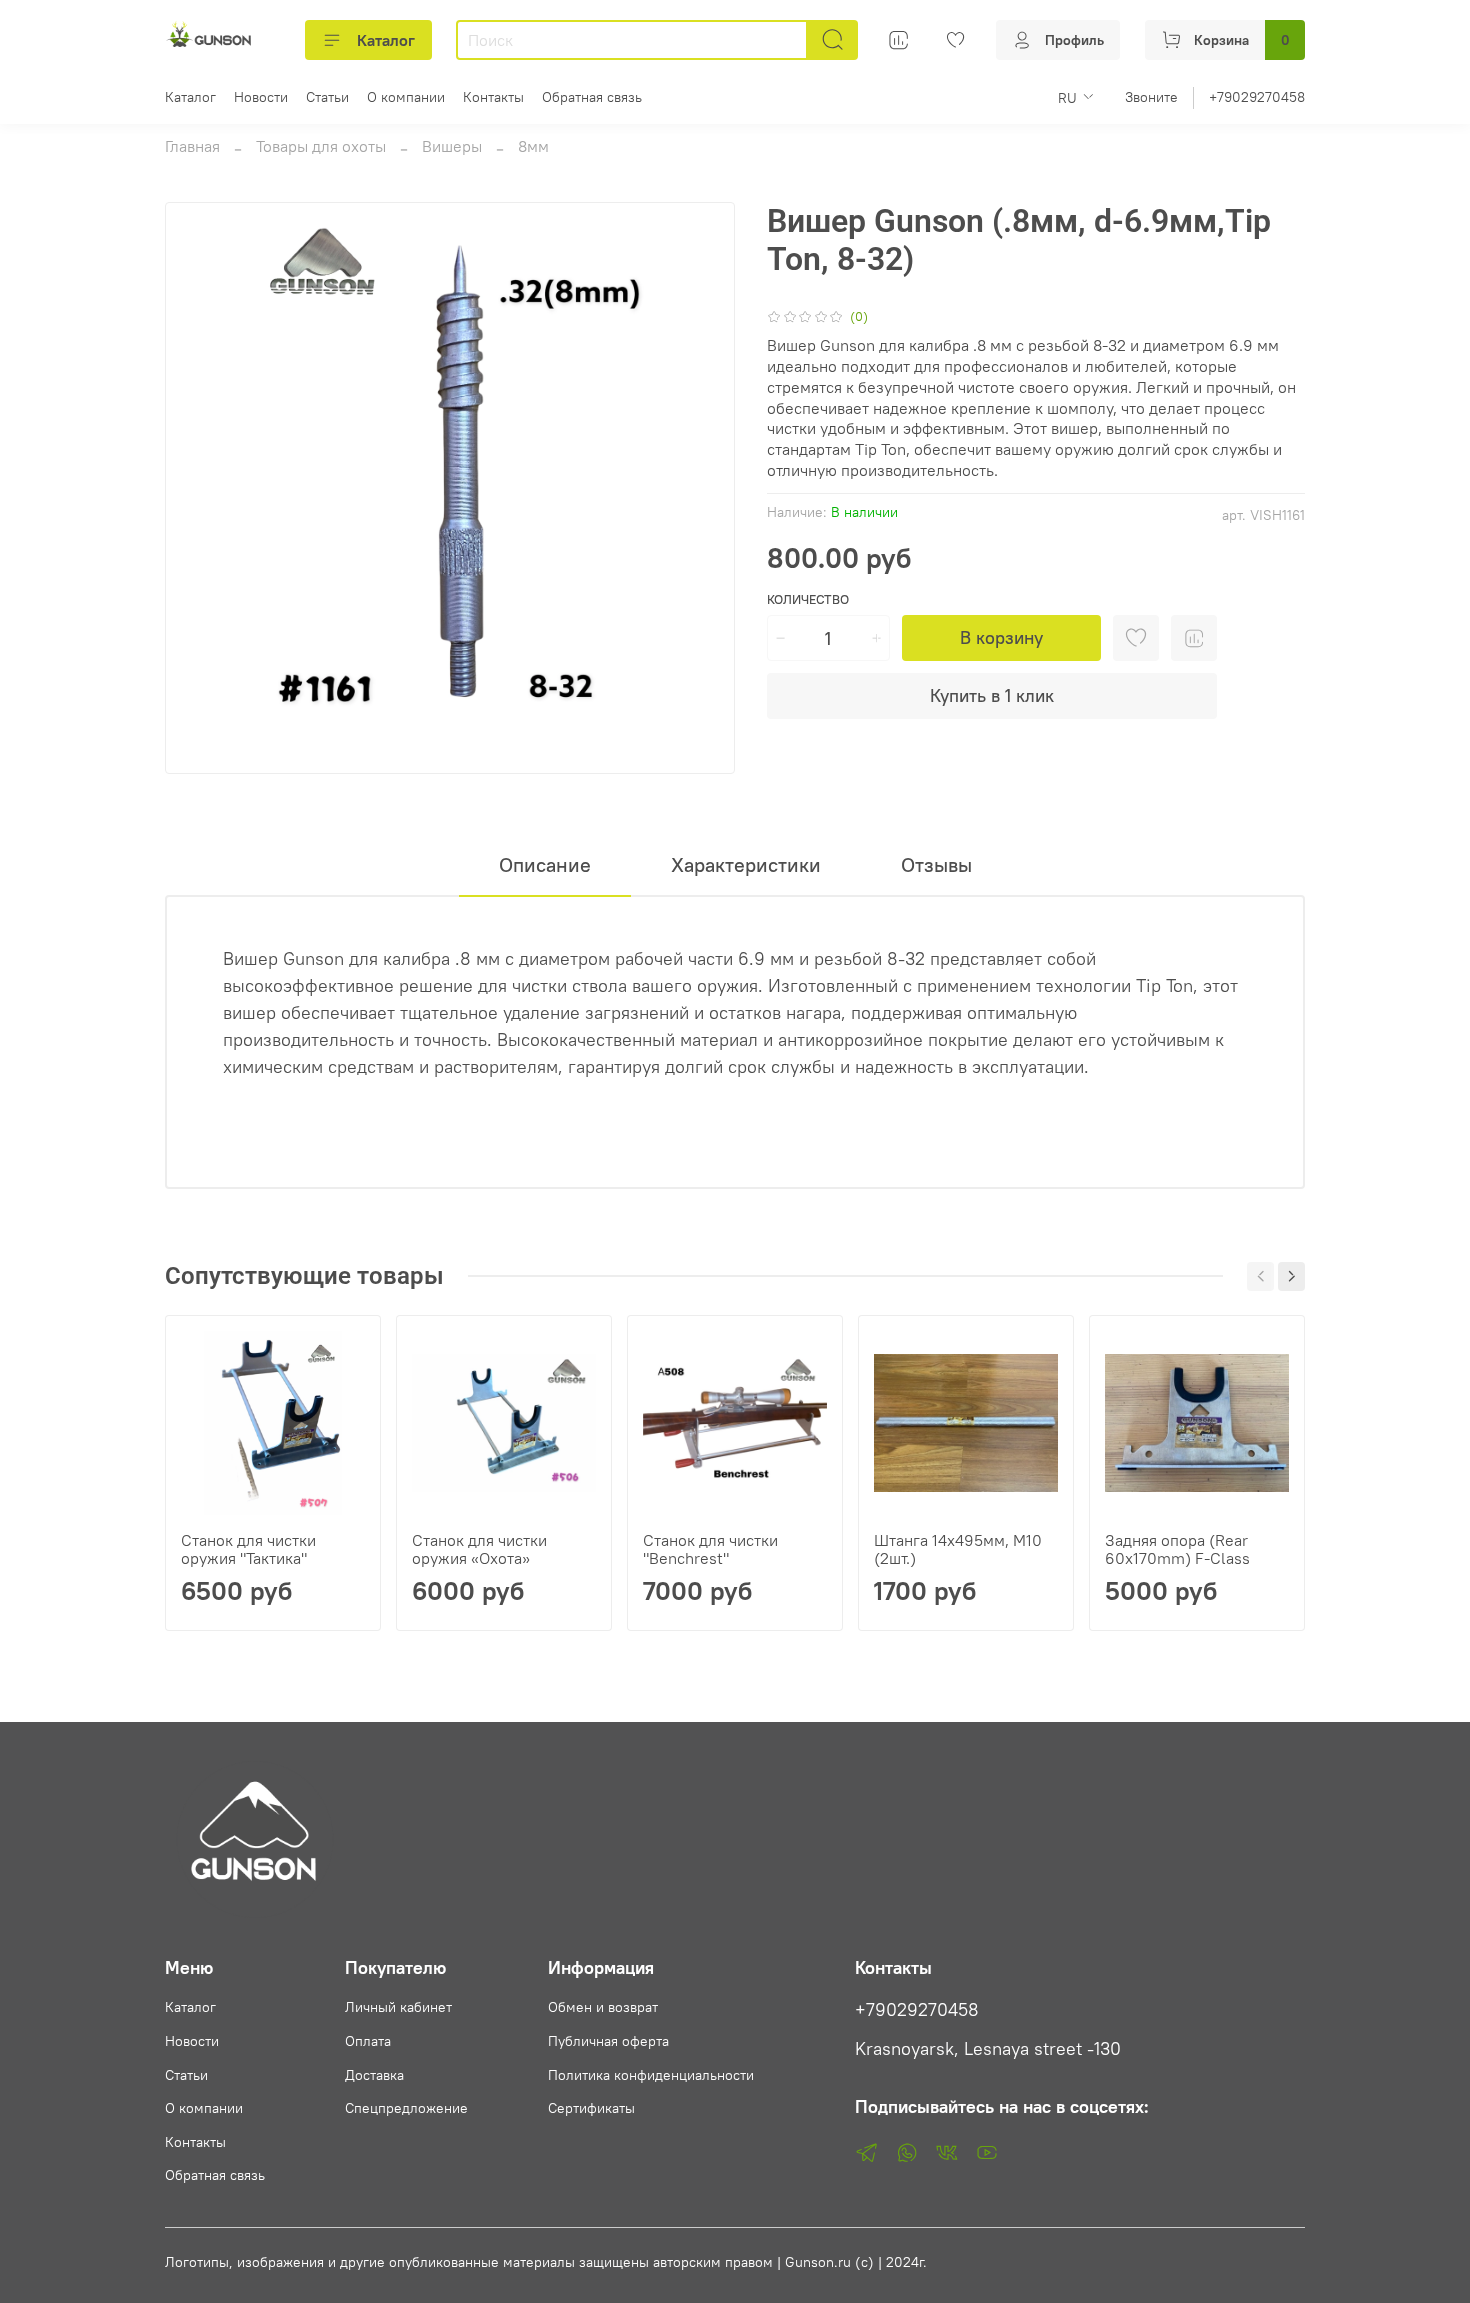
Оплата (368, 2041)
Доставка (374, 2075)
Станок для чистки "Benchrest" (710, 1549)
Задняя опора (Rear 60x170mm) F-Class (1177, 1549)
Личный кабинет (398, 2007)
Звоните (1151, 97)
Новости (261, 97)
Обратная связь (592, 97)
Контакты (493, 97)
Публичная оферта (608, 2041)
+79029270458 (1257, 97)
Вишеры (452, 146)
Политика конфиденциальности (651, 2075)
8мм (533, 146)
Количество (808, 599)
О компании (406, 97)
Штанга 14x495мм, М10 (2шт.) (958, 1549)
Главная (192, 146)
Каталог (386, 40)
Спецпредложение (406, 2108)
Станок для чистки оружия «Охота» (479, 1549)
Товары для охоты (321, 146)
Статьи (327, 97)
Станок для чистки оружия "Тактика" (248, 1549)
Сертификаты (591, 2108)
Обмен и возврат (603, 2007)
